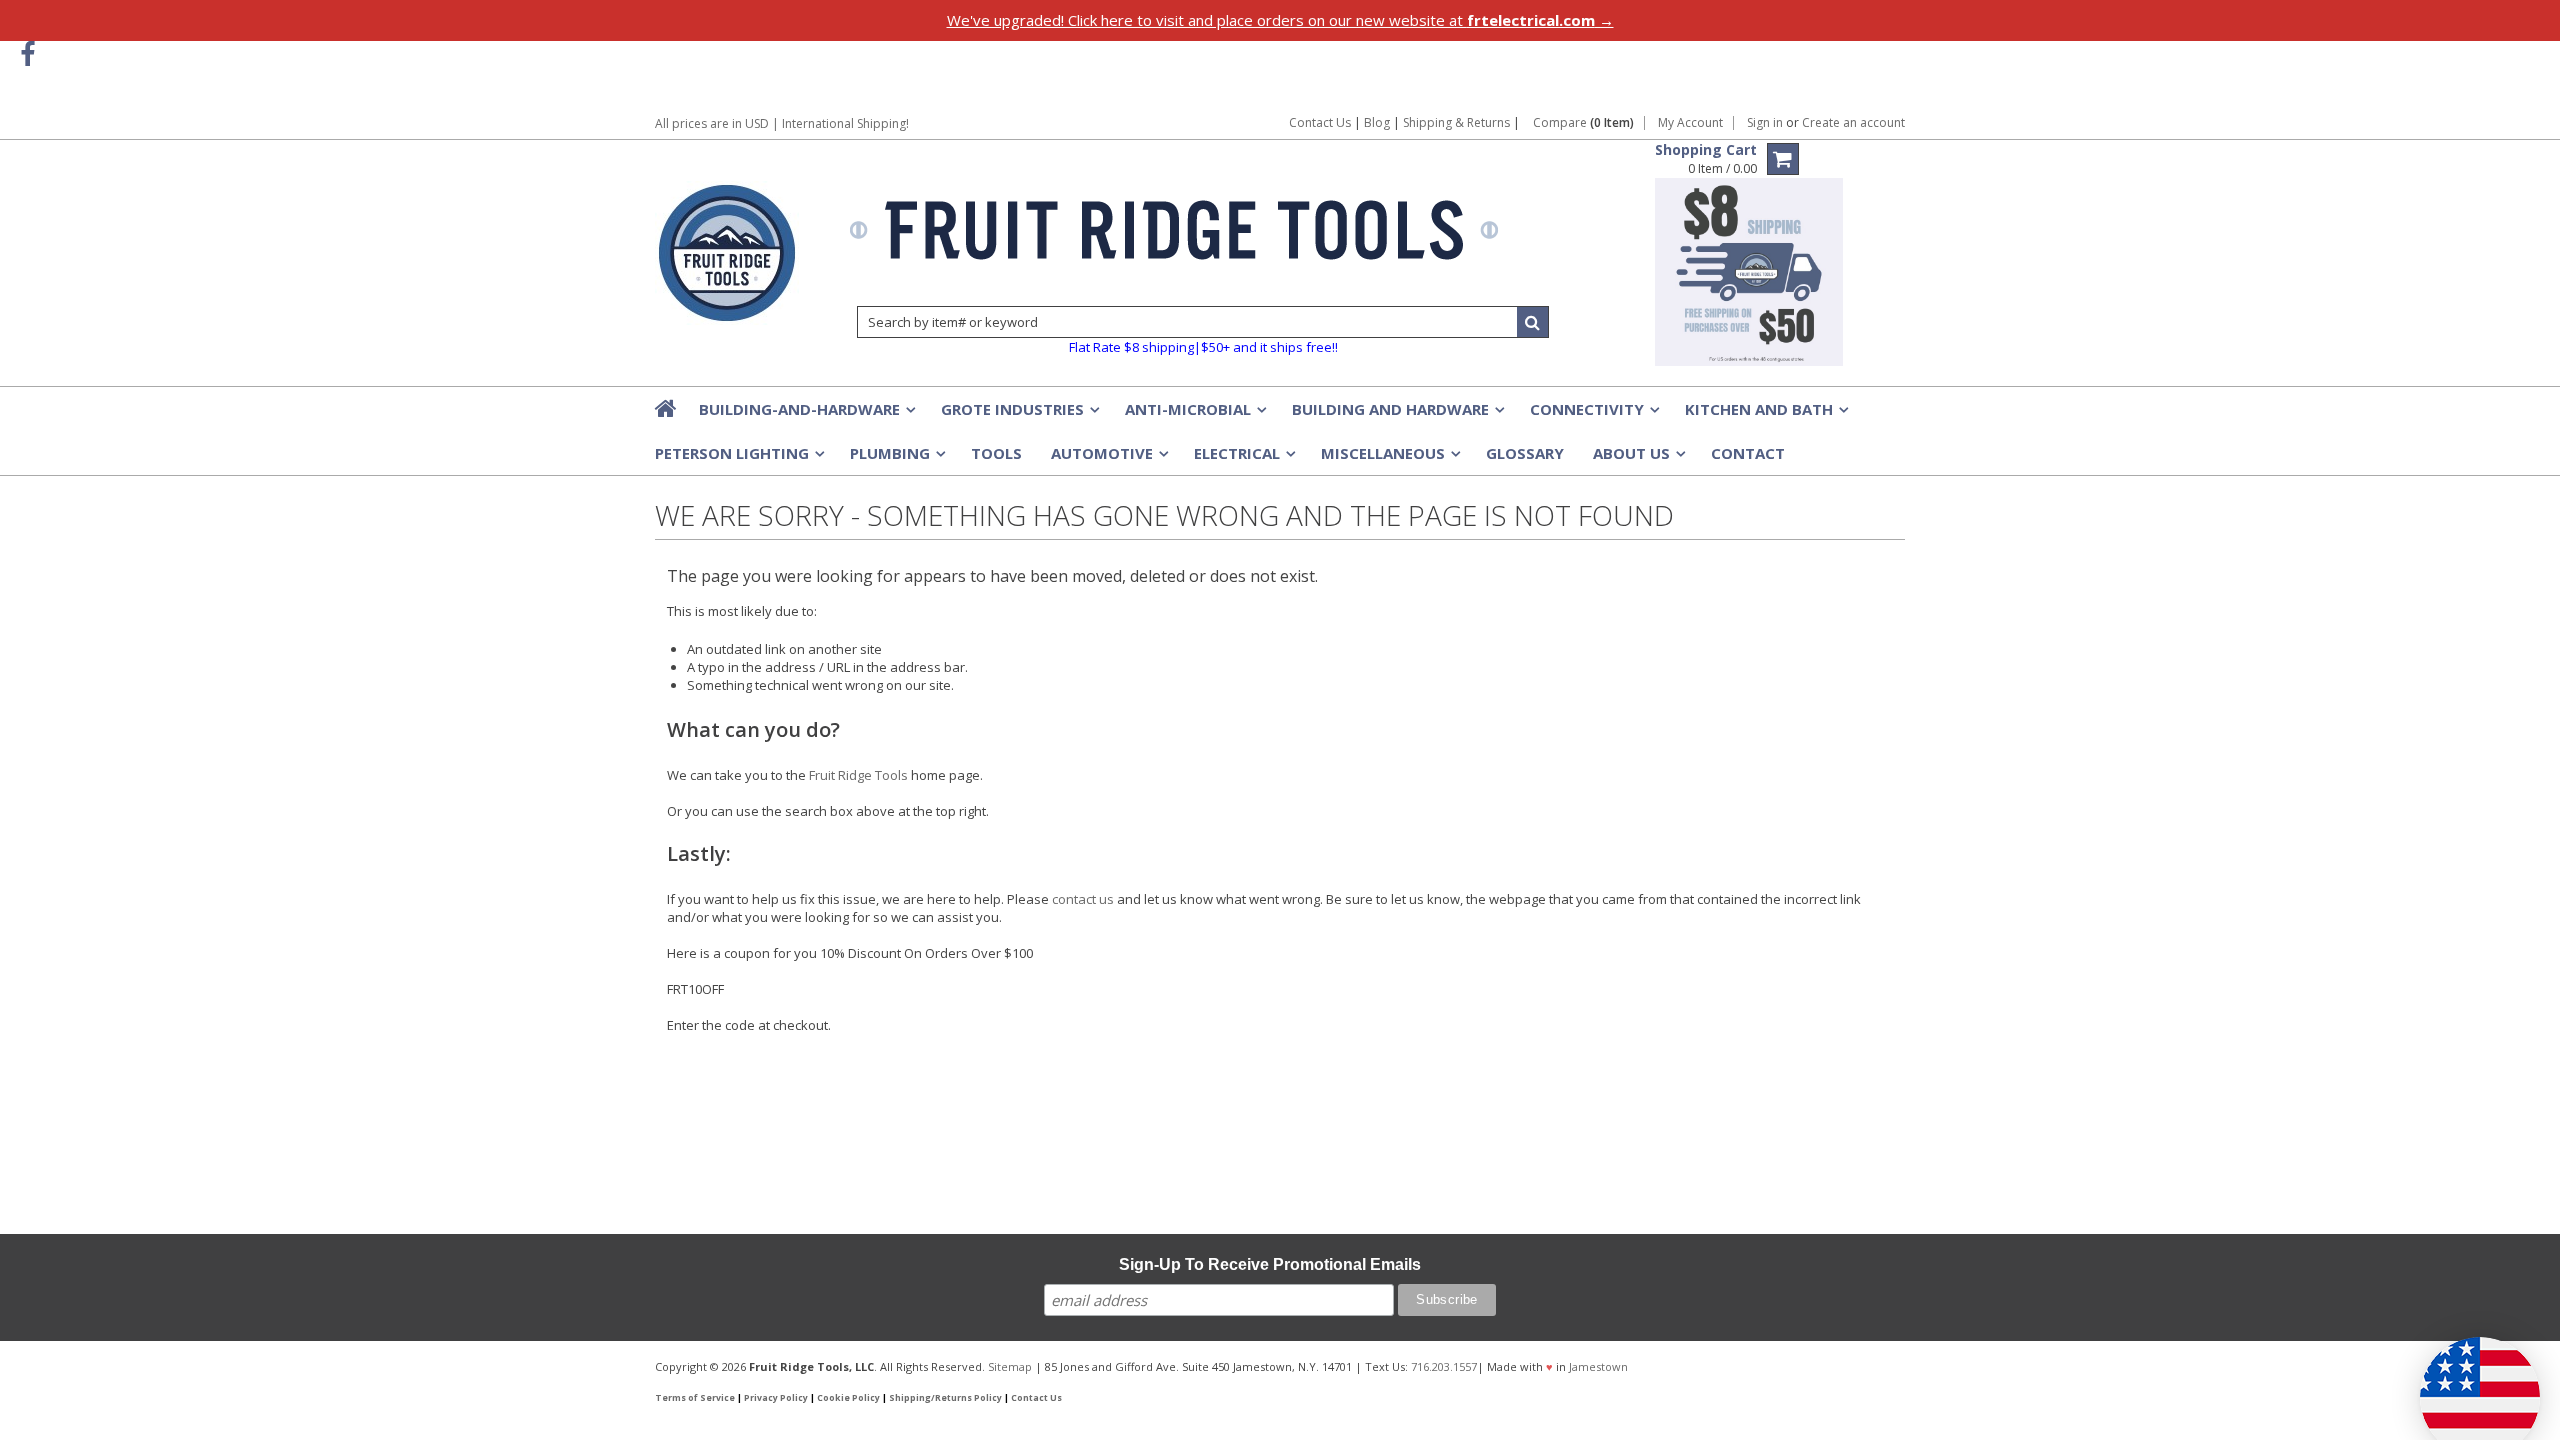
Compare (1583, 123)
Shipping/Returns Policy (945, 1398)
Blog (1377, 122)
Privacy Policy (776, 1398)
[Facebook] (27, 54)
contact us (1083, 899)
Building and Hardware (1396, 415)
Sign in (1765, 123)
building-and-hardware (805, 415)
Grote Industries (1018, 415)
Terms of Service (695, 1398)
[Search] (1533, 322)
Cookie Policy (848, 1398)
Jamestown (1598, 1366)
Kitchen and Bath (1765, 415)
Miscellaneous (1389, 459)
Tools (996, 453)
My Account (1690, 123)
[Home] (667, 408)
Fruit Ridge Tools (858, 775)
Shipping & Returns (1458, 122)
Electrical (1243, 459)
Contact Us (1320, 122)
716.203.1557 (1444, 1366)
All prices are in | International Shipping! (782, 123)
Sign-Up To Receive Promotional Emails (1270, 1264)
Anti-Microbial (1194, 415)
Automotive (1108, 459)
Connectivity (1593, 415)
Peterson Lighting (738, 459)
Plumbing (896, 459)
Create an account (1853, 123)
